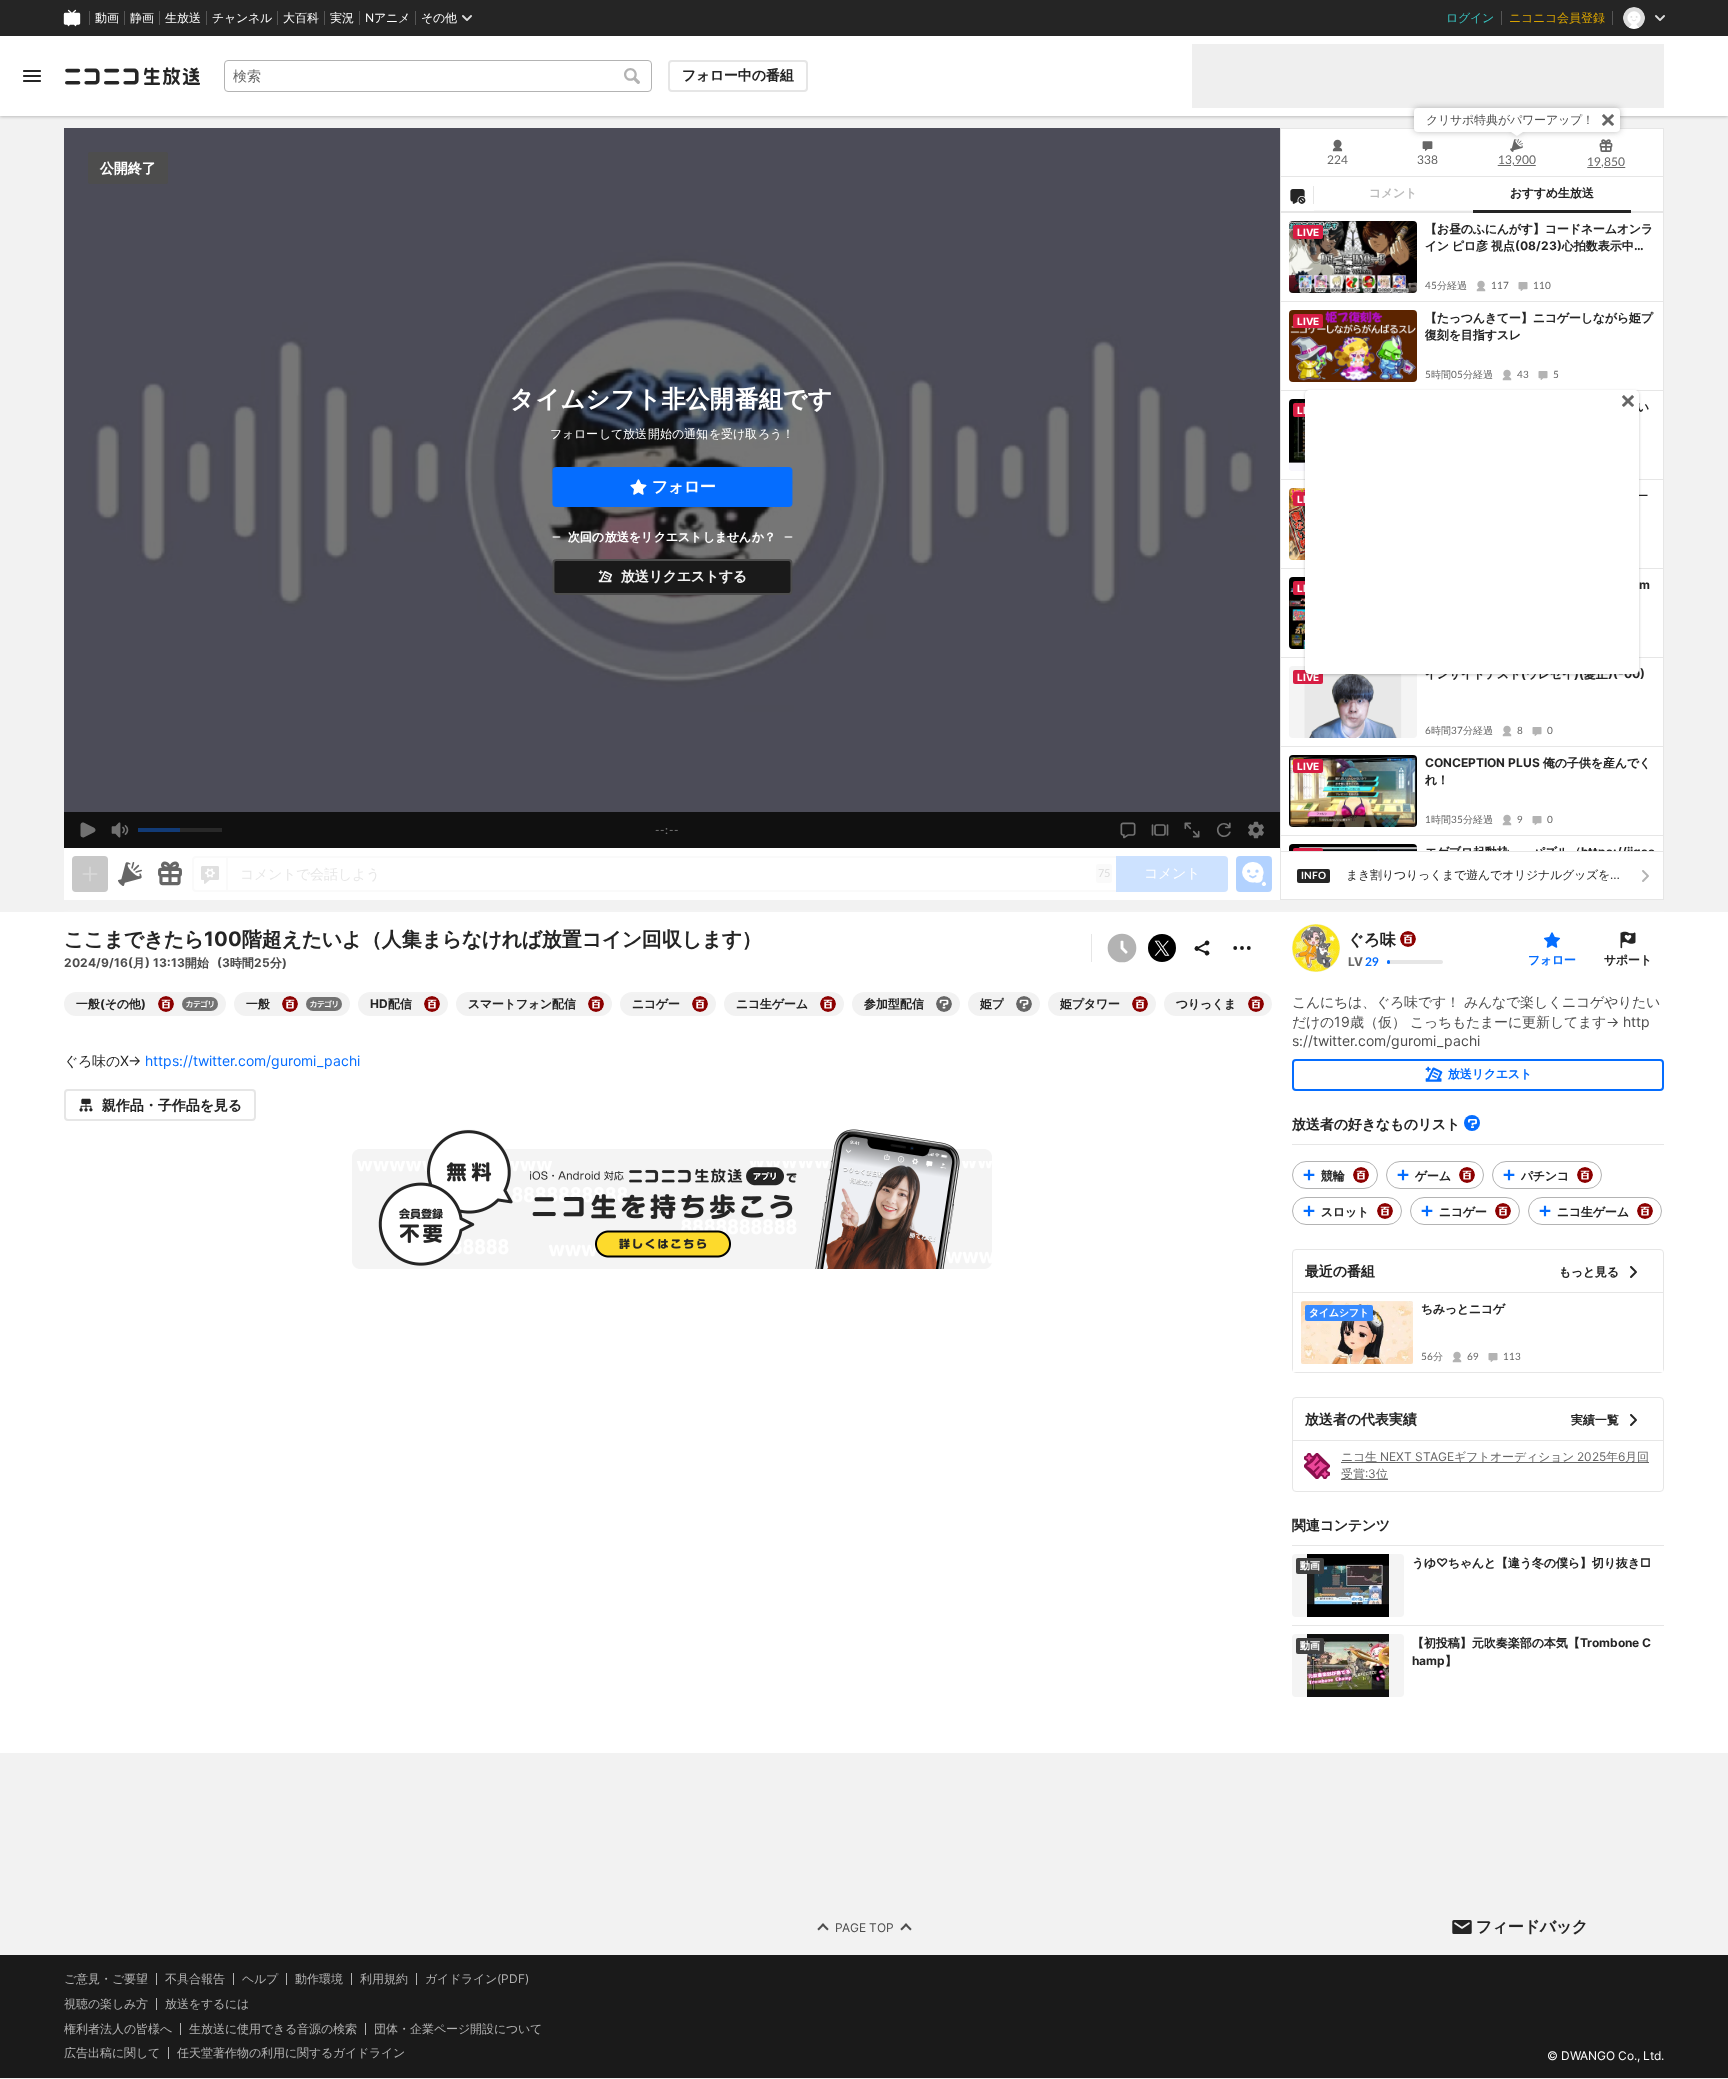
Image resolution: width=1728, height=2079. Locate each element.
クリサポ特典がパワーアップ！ (1510, 119)
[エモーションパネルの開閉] (1254, 874)
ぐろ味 (1372, 939)
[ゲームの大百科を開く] (1467, 1175)
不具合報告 (195, 1979)
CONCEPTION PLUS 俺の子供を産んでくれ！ (1538, 771)
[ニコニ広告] (130, 874)
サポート (1628, 959)
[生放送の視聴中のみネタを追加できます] (90, 874)
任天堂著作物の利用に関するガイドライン (291, 2054)
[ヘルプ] (1472, 1123)
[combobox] (438, 76)
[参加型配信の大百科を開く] (944, 1004)
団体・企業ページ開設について (458, 2029)
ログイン (1470, 18)
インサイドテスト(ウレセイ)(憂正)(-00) (1535, 673)
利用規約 (384, 1979)
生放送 (183, 18)
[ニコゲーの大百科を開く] (700, 1004)
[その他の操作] (1242, 948)
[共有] (1202, 948)
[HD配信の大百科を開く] (432, 1004)
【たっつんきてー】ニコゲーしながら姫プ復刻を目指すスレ (1539, 326)
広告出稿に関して (112, 2053)
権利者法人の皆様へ (118, 2028)
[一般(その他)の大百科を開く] (166, 1004)
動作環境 (319, 1979)
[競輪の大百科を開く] (1361, 1175)
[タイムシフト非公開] (1122, 948)
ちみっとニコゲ (1463, 1308)
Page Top (864, 1927)
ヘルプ (260, 1979)
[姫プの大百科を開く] (1024, 1004)
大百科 (301, 18)
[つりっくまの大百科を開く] (1256, 1004)
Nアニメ (387, 18)
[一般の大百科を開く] (290, 1004)
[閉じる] (1608, 120)
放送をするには (207, 2004)
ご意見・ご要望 (106, 1978)
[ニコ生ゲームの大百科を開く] (828, 1004)
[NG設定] (1297, 195)
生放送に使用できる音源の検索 (273, 2029)
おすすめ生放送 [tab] (1552, 193)
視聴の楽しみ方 (106, 2003)
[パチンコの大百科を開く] (1585, 1175)
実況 (342, 18)
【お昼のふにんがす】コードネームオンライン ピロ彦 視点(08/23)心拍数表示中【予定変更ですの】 (1539, 238)
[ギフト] (170, 874)
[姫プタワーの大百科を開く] (1140, 1004)
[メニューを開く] (32, 76)
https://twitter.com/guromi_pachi (252, 1060)
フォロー (684, 486)
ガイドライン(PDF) (477, 1979)
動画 (107, 18)
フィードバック (1532, 1926)
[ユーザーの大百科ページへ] (1408, 939)
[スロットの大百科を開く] (1385, 1211)
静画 (142, 18)
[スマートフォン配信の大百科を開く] (596, 1004)
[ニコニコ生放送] (132, 76)
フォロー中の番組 (738, 75)
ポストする (1162, 948)
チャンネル (242, 18)
